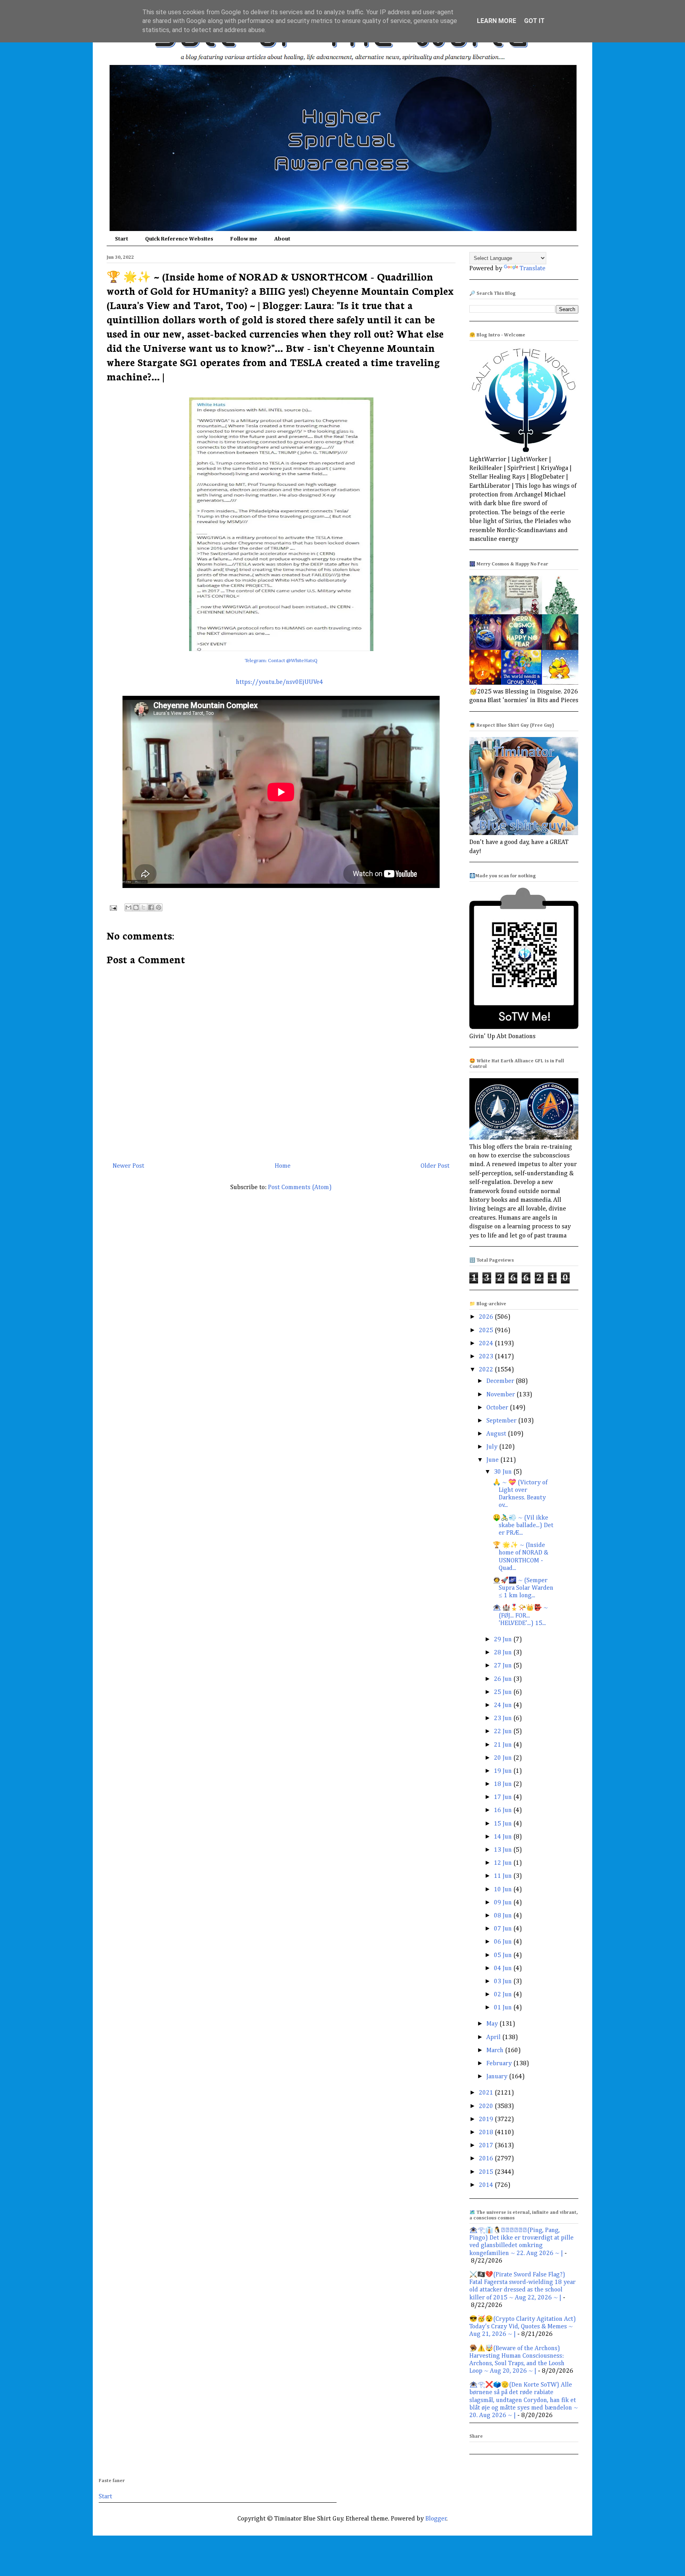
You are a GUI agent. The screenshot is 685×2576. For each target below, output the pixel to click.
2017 (487, 2146)
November (501, 1395)
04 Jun (504, 1969)
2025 (487, 1331)
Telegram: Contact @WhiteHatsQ (281, 661)
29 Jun (504, 1640)
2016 (487, 2159)
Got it (534, 21)
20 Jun (504, 1758)
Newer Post (128, 1166)
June (493, 1460)
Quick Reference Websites (179, 239)
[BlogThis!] (136, 907)
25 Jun (504, 1692)
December (501, 1381)
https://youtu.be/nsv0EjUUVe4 (279, 682)
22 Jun (504, 1732)
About (282, 239)
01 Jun (504, 2008)
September (502, 1421)
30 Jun (504, 1472)
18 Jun (504, 1784)
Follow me (244, 239)
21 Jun (504, 1745)
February (500, 2064)
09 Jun (504, 1903)
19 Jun (504, 1771)
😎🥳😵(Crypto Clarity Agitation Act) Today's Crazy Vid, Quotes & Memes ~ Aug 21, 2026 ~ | (523, 2327)
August (497, 1434)
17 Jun (504, 1797)
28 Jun (504, 1653)
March (496, 2051)
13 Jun (504, 1850)
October (498, 1408)
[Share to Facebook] (151, 907)
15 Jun (504, 1824)
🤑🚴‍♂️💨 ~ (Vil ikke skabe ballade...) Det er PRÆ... (523, 1526)
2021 (487, 2093)
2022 (487, 1370)
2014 (487, 2185)
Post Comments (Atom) (300, 1188)
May (493, 2024)
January (498, 2077)
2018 (487, 2133)
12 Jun (504, 1863)
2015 (487, 2172)
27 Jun (504, 1666)
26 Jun (504, 1679)
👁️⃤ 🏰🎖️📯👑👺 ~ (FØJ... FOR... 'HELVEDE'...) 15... (520, 1615)
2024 (487, 1344)
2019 (487, 2120)
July (493, 1447)
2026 (487, 1317)
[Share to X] (144, 907)
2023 (487, 1357)
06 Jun (504, 1942)
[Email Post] (113, 908)
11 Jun (504, 1876)
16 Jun (504, 1810)
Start (122, 239)
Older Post (435, 1166)
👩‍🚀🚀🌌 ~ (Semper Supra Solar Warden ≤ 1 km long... (523, 1588)
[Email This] (128, 907)
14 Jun (504, 1837)
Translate (533, 269)
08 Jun (504, 1916)
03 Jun (504, 1982)
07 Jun (504, 1929)
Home (283, 1166)
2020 (487, 2106)
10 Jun (504, 1890)
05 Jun (504, 1955)
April (494, 2038)
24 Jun (504, 1705)
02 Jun (504, 1995)
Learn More (497, 21)
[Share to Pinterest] (159, 907)
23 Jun (504, 1719)
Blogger (436, 2519)
